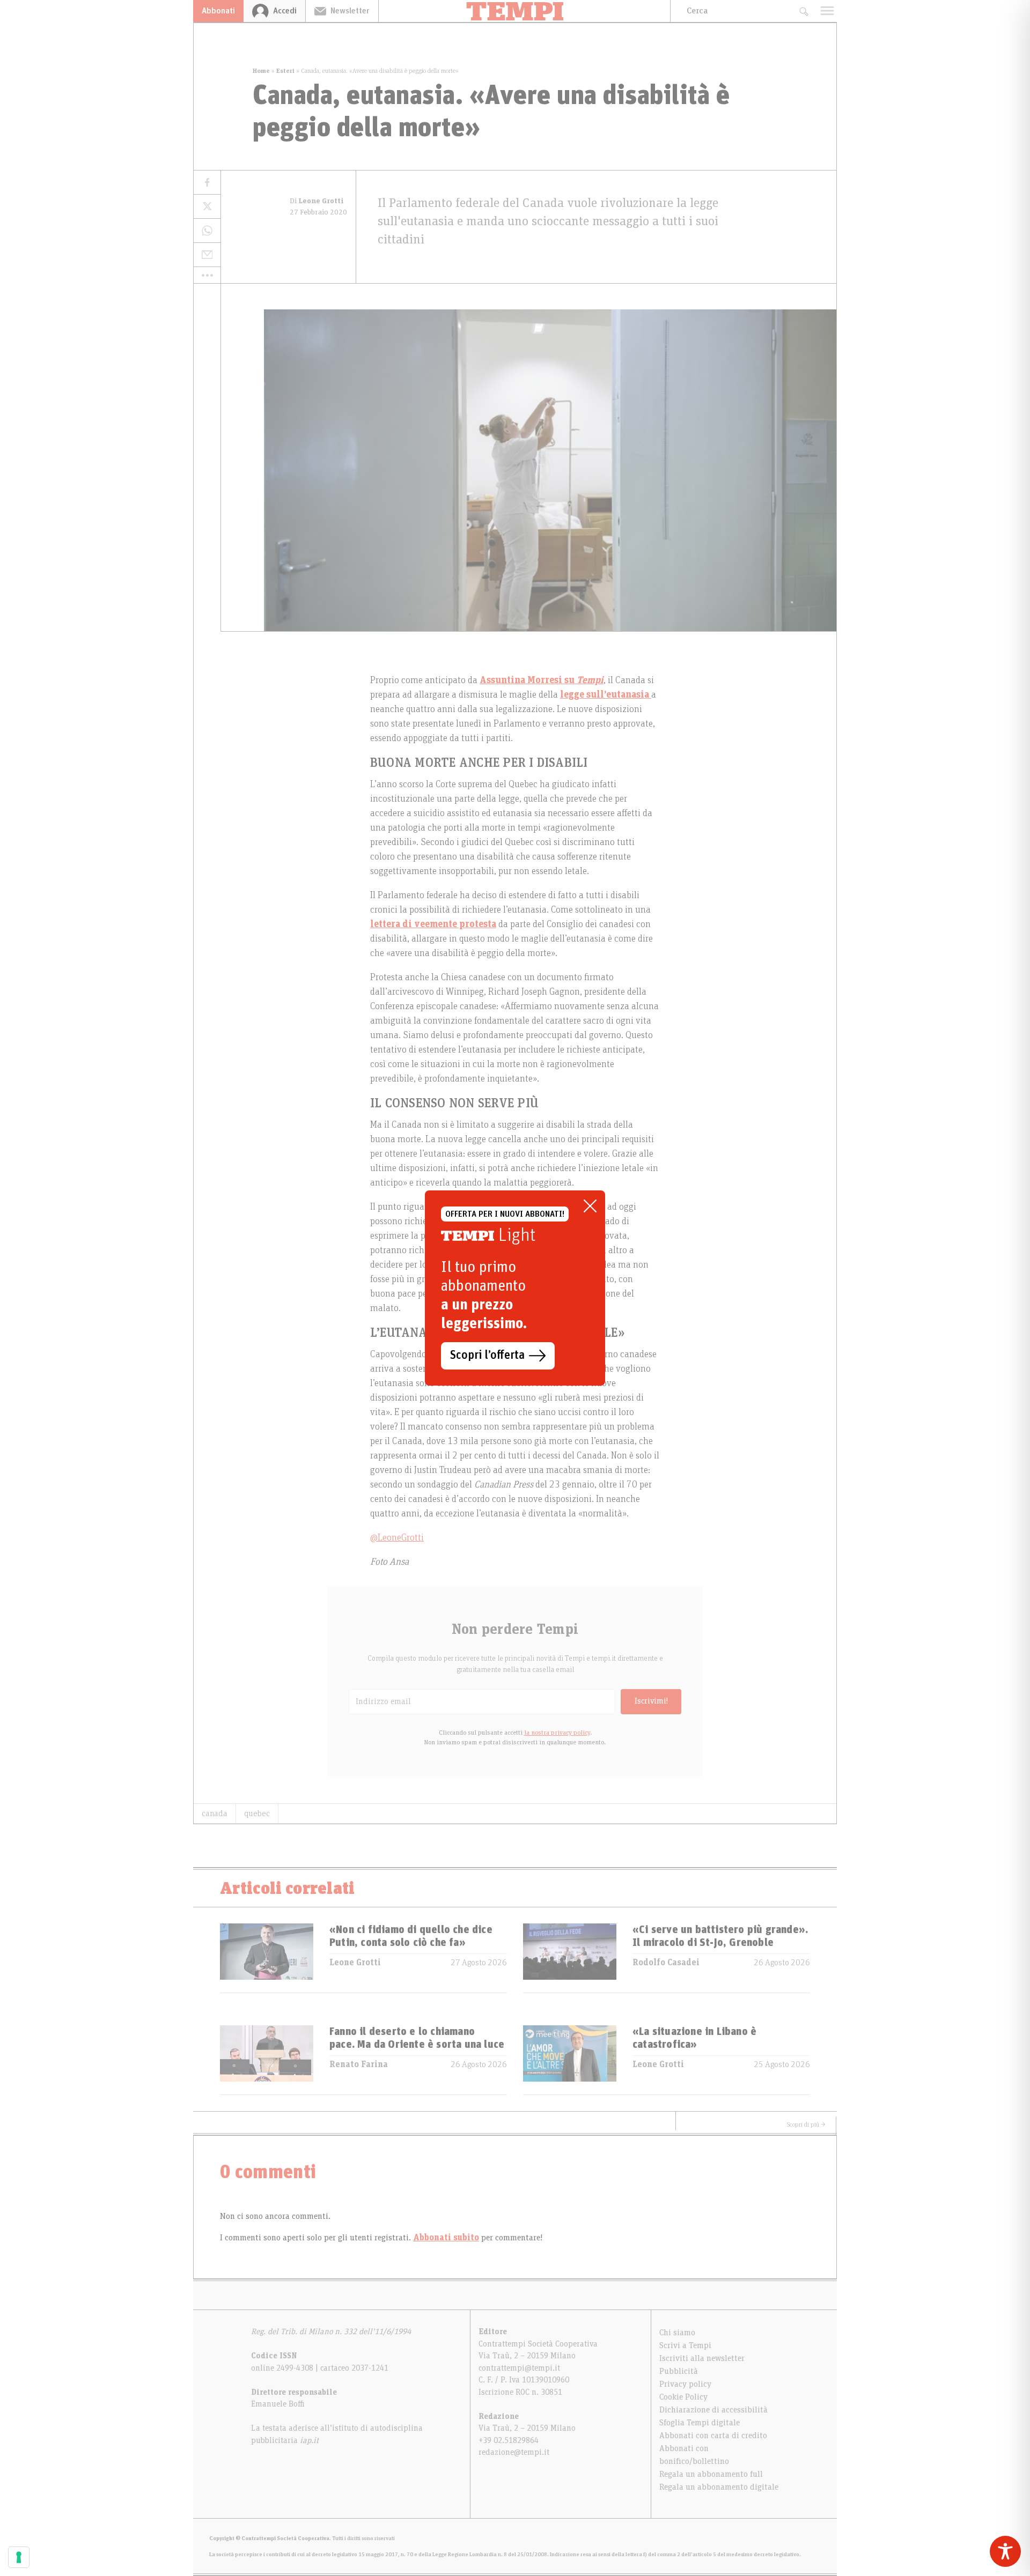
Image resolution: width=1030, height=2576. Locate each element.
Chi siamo (677, 2333)
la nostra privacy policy (557, 1733)
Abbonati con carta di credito (713, 2436)
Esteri (285, 71)
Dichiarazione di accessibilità (713, 2410)
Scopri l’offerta (487, 1356)
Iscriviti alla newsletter (702, 2358)
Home (261, 71)
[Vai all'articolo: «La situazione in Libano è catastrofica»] (570, 2060)
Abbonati (218, 11)
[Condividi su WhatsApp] (207, 231)
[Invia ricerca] (803, 11)
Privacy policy (685, 2384)
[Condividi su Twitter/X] (207, 207)
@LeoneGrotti (397, 1538)
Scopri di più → (806, 2125)
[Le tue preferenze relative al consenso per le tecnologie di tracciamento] (19, 2557)
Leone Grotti (355, 1963)
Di (317, 201)
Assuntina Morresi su (528, 680)
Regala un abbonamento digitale (719, 2487)
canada (215, 1813)
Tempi (590, 680)
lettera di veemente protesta (433, 924)
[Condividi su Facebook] (207, 183)
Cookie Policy (683, 2397)
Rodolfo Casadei (666, 1963)
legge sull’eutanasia (606, 695)
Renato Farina (359, 2064)
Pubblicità (679, 2371)
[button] (207, 275)
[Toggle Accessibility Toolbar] (1005, 2551)
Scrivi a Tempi (685, 2345)
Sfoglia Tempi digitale (700, 2423)
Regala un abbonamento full (711, 2474)
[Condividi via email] (207, 255)
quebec (257, 1813)
